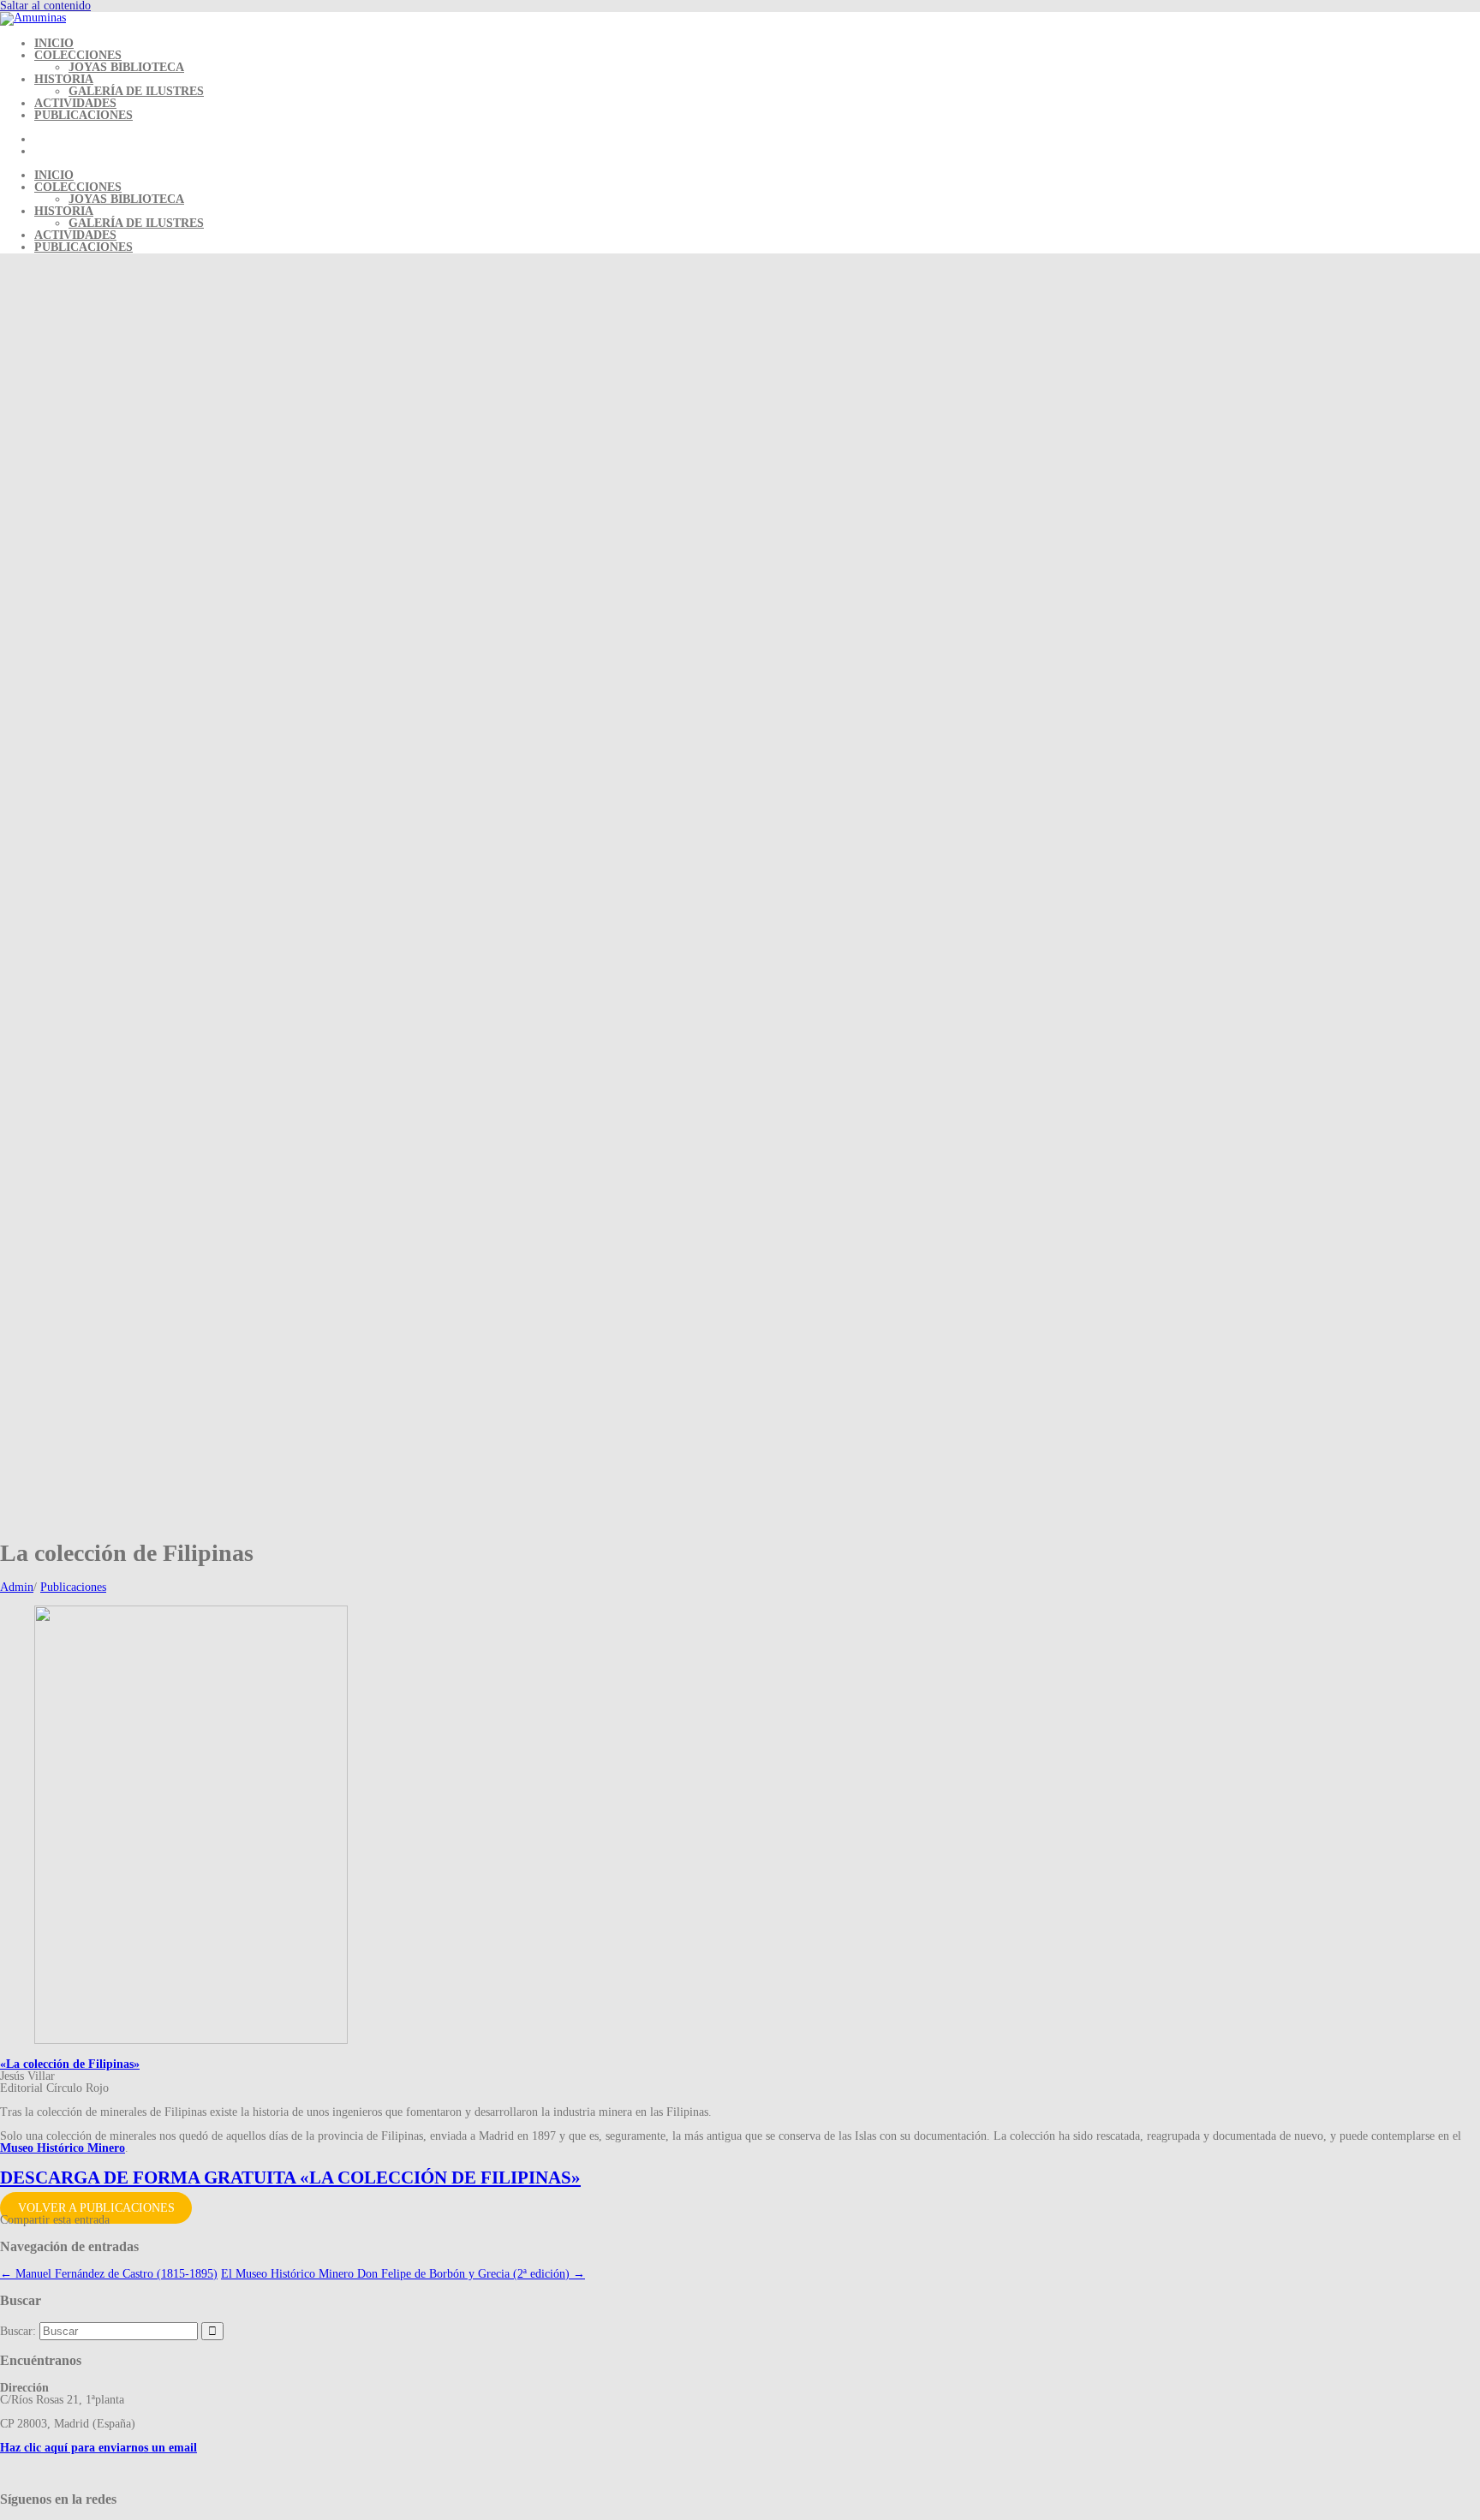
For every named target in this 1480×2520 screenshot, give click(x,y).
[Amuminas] (33, 18)
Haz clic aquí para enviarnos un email (98, 2448)
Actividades (75, 103)
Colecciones (78, 55)
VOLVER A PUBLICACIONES (96, 2208)
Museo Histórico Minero (63, 2148)
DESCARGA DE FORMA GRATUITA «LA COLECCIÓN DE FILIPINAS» (290, 2177)
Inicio (54, 43)
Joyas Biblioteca (126, 67)
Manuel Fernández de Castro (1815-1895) (109, 2274)
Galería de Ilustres (136, 91)
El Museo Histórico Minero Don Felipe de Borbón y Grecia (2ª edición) (403, 2274)
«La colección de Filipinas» (70, 2064)
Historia (64, 79)
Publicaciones (84, 115)
